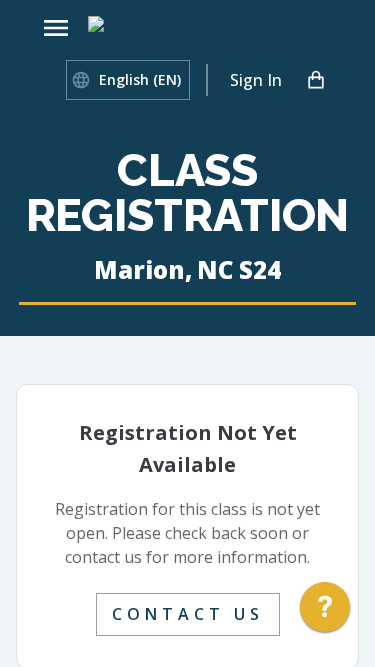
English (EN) (140, 79)
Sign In (256, 80)
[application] (325, 612)
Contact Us (188, 614)
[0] (316, 80)
